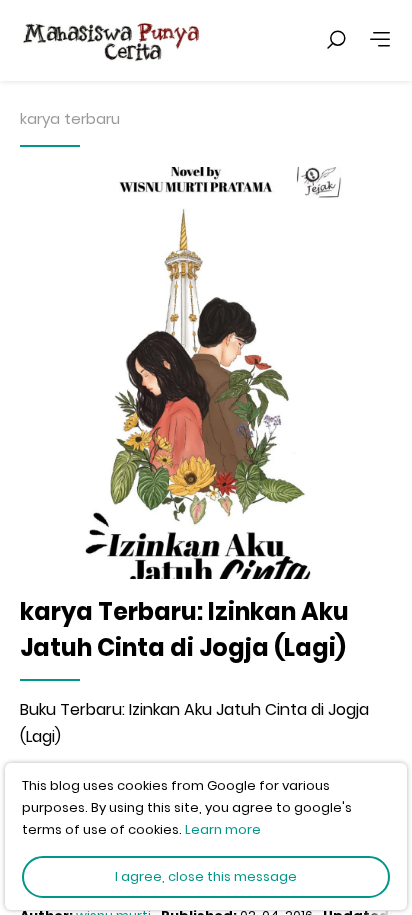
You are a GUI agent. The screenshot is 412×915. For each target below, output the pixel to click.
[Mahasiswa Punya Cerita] (170, 40)
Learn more (223, 829)
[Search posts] (336, 40)
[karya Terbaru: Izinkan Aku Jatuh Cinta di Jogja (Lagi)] (206, 373)
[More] (380, 40)
